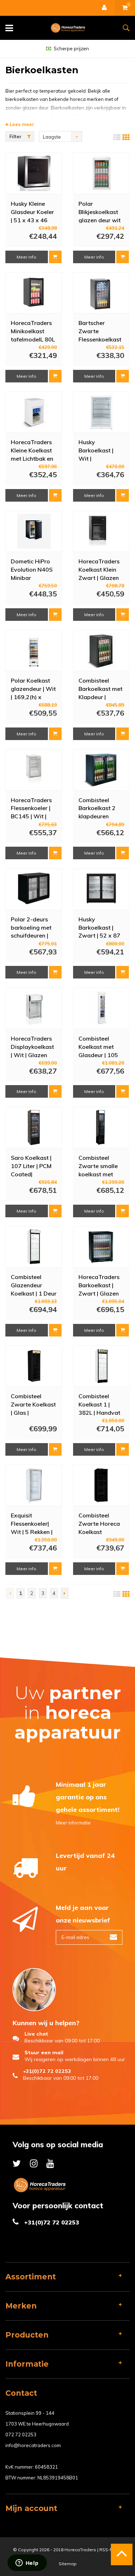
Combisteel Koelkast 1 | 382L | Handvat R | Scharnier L (99, 1404)
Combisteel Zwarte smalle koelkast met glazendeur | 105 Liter (101, 1166)
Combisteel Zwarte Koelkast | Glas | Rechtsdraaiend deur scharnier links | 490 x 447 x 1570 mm (33, 1404)
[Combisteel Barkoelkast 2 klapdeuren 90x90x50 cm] (101, 770)
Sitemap (68, 2564)
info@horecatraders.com (33, 2445)
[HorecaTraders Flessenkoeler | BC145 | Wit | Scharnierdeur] (34, 770)
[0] (125, 8)
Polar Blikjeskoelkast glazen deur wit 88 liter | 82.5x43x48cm (100, 211)
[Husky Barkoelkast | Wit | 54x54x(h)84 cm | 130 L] (101, 412)
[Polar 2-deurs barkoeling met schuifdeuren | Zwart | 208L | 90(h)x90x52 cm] (34, 889)
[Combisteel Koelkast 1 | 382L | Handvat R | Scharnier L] (101, 1366)
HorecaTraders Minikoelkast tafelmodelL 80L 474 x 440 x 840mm (33, 331)
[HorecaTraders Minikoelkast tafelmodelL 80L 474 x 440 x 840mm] (34, 293)
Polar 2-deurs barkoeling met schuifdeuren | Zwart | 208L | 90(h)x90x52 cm (33, 927)
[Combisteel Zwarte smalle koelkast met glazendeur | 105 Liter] (101, 1127)
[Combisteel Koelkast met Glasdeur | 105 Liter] (101, 1008)
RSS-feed (110, 2550)
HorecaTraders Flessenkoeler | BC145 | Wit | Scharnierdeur (31, 808)
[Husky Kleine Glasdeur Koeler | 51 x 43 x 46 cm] (34, 173)
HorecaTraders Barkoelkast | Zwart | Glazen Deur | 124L (99, 1285)
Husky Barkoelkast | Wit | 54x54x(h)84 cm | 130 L (101, 450)
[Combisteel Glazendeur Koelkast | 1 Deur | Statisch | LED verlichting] (34, 1247)
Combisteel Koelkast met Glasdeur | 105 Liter (98, 1046)
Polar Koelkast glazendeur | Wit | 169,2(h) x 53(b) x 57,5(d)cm (33, 688)
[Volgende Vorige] (65, 1593)
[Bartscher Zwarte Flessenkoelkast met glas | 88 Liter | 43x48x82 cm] (101, 293)
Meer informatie (73, 1823)
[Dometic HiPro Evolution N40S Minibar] (34, 531)
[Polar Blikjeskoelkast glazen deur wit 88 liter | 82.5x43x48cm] (101, 173)
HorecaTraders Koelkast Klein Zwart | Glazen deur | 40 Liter (99, 569)
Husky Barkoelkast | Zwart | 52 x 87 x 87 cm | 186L (99, 927)
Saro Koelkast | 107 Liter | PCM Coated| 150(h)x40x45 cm (31, 1166)
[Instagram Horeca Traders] (34, 2163)
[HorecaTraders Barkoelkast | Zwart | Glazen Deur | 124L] (101, 1247)
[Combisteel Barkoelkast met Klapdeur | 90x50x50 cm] (101, 651)
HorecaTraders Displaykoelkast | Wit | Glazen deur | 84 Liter (32, 1046)
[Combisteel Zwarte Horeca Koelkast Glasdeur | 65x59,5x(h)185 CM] (101, 1485)
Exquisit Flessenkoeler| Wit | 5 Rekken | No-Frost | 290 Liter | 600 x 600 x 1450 (33, 1523)
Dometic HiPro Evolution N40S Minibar (32, 569)
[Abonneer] (113, 1937)
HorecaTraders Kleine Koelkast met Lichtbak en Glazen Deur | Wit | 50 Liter (32, 450)
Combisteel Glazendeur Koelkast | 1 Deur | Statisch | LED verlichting (34, 1285)
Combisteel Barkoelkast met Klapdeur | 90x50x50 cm (100, 688)
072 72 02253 (21, 2435)
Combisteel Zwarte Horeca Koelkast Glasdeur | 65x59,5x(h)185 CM (100, 1523)
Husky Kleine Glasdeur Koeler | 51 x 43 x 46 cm (32, 211)
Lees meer (21, 124)
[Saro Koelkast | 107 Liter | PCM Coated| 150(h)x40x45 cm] (34, 1127)
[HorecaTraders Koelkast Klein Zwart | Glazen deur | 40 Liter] (101, 531)
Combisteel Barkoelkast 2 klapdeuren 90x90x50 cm (97, 808)
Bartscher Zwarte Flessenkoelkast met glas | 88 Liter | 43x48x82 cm (101, 331)
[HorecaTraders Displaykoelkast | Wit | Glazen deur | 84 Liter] (34, 1008)
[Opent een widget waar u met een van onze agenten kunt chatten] (27, 2563)
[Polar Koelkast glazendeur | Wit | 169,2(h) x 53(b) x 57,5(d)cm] (34, 651)
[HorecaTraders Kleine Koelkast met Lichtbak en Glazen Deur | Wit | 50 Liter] (34, 412)
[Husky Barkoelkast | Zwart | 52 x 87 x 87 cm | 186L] (101, 889)
